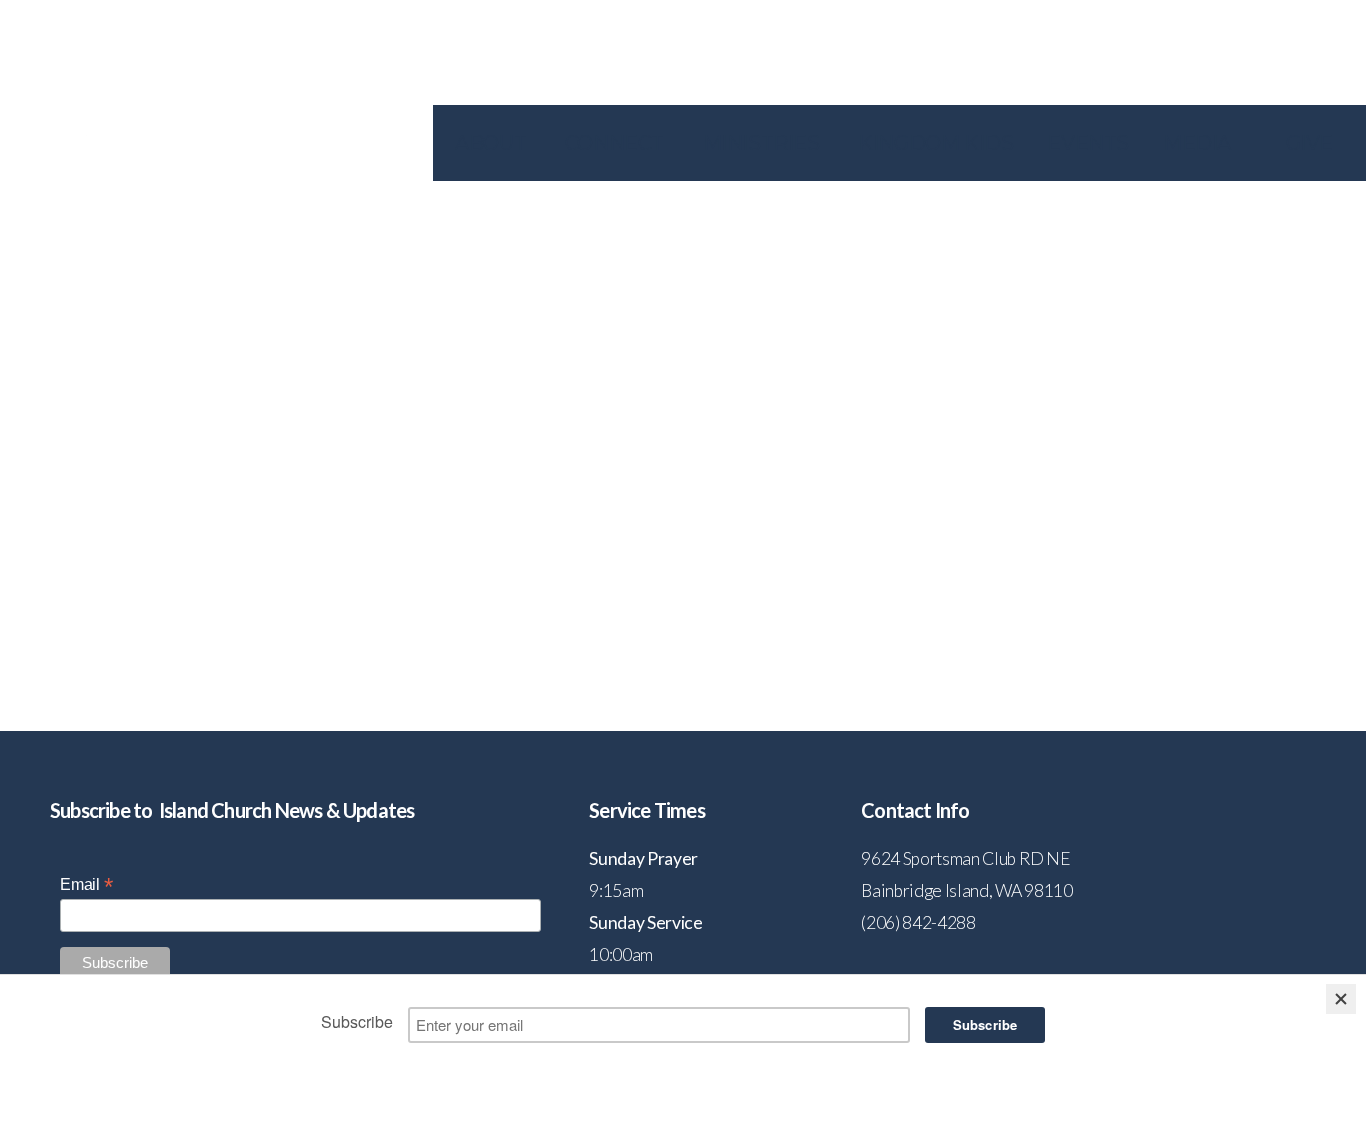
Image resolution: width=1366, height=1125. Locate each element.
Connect (617, 143)
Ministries (764, 143)
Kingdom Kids (935, 143)
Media (1199, 143)
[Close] (1341, 999)
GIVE (1309, 143)
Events (1088, 143)
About (493, 143)
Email (86, 884)
